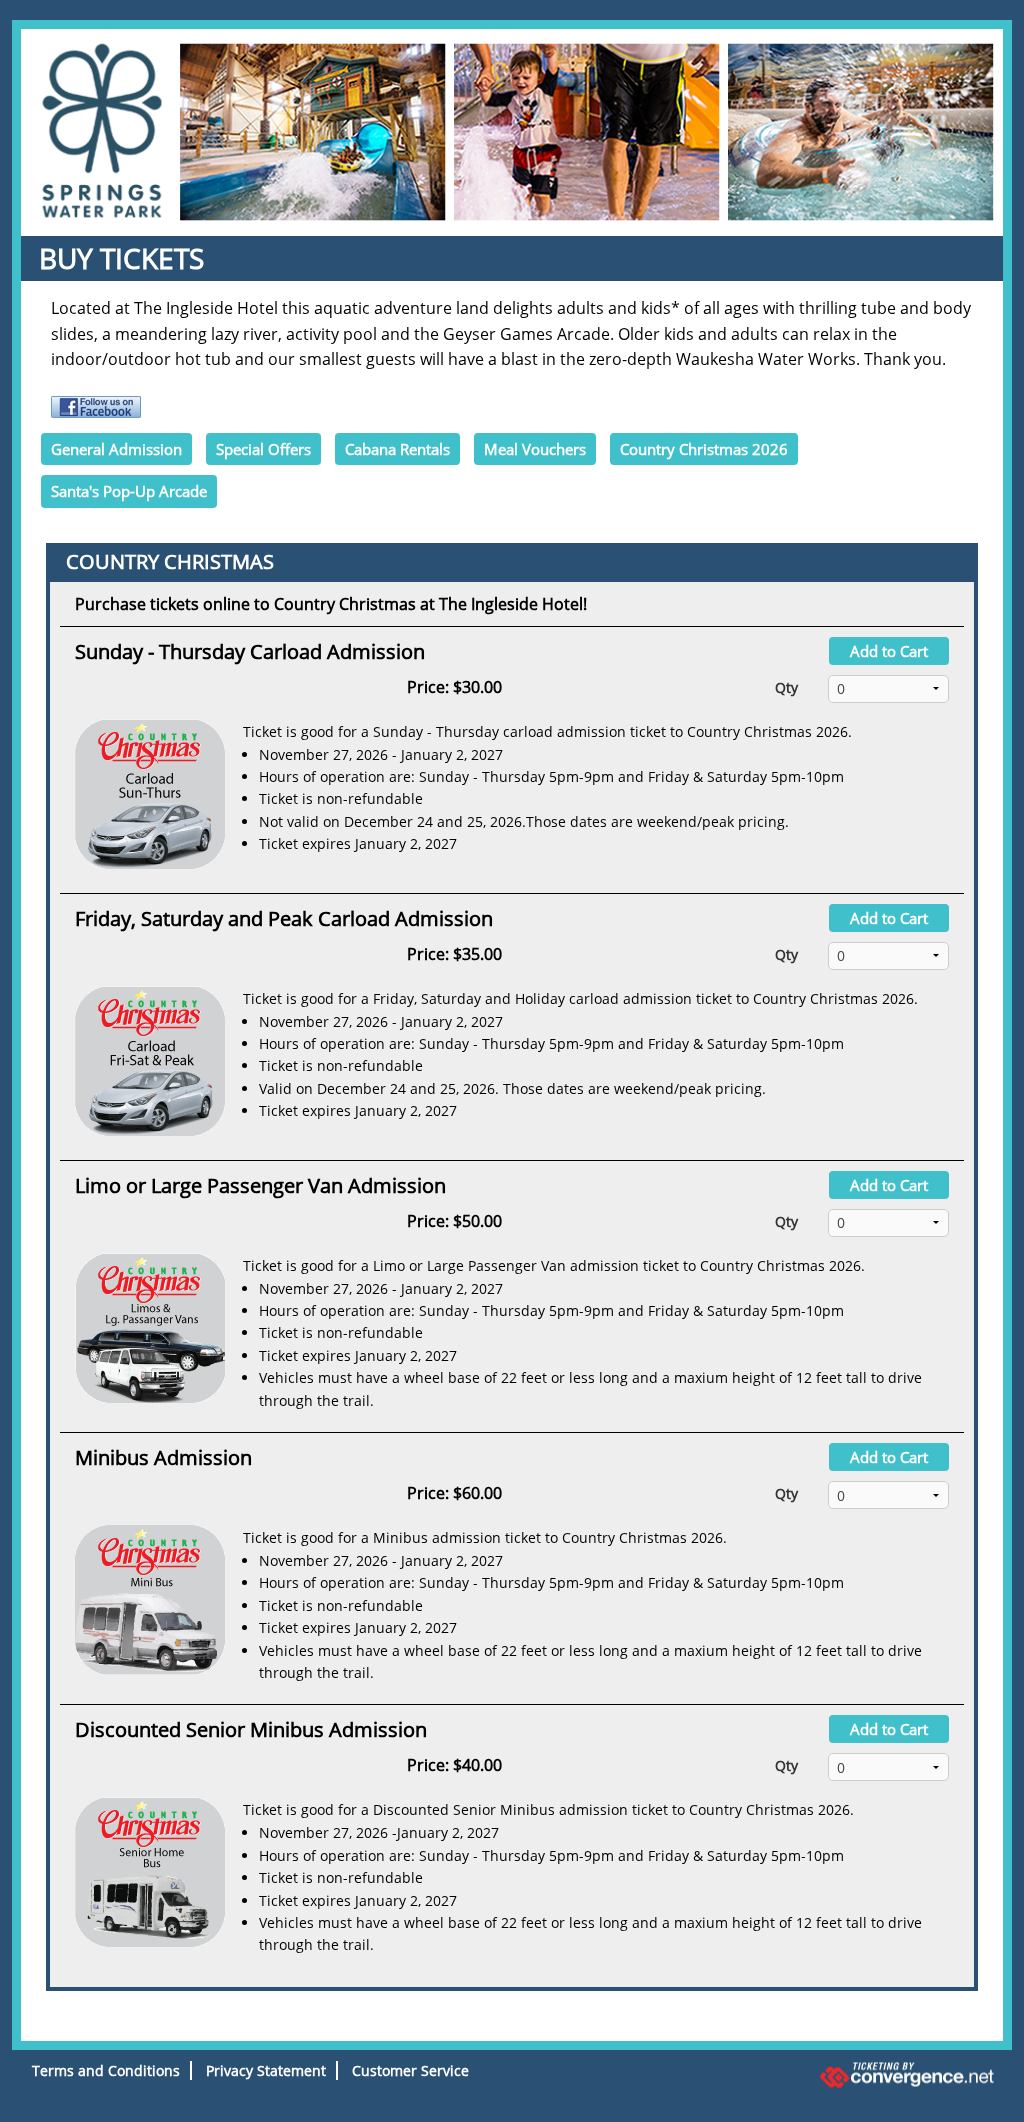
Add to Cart (889, 651)
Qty (786, 687)
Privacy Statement (266, 2070)
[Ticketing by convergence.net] (845, 2075)
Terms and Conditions (106, 2070)
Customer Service (410, 2070)
